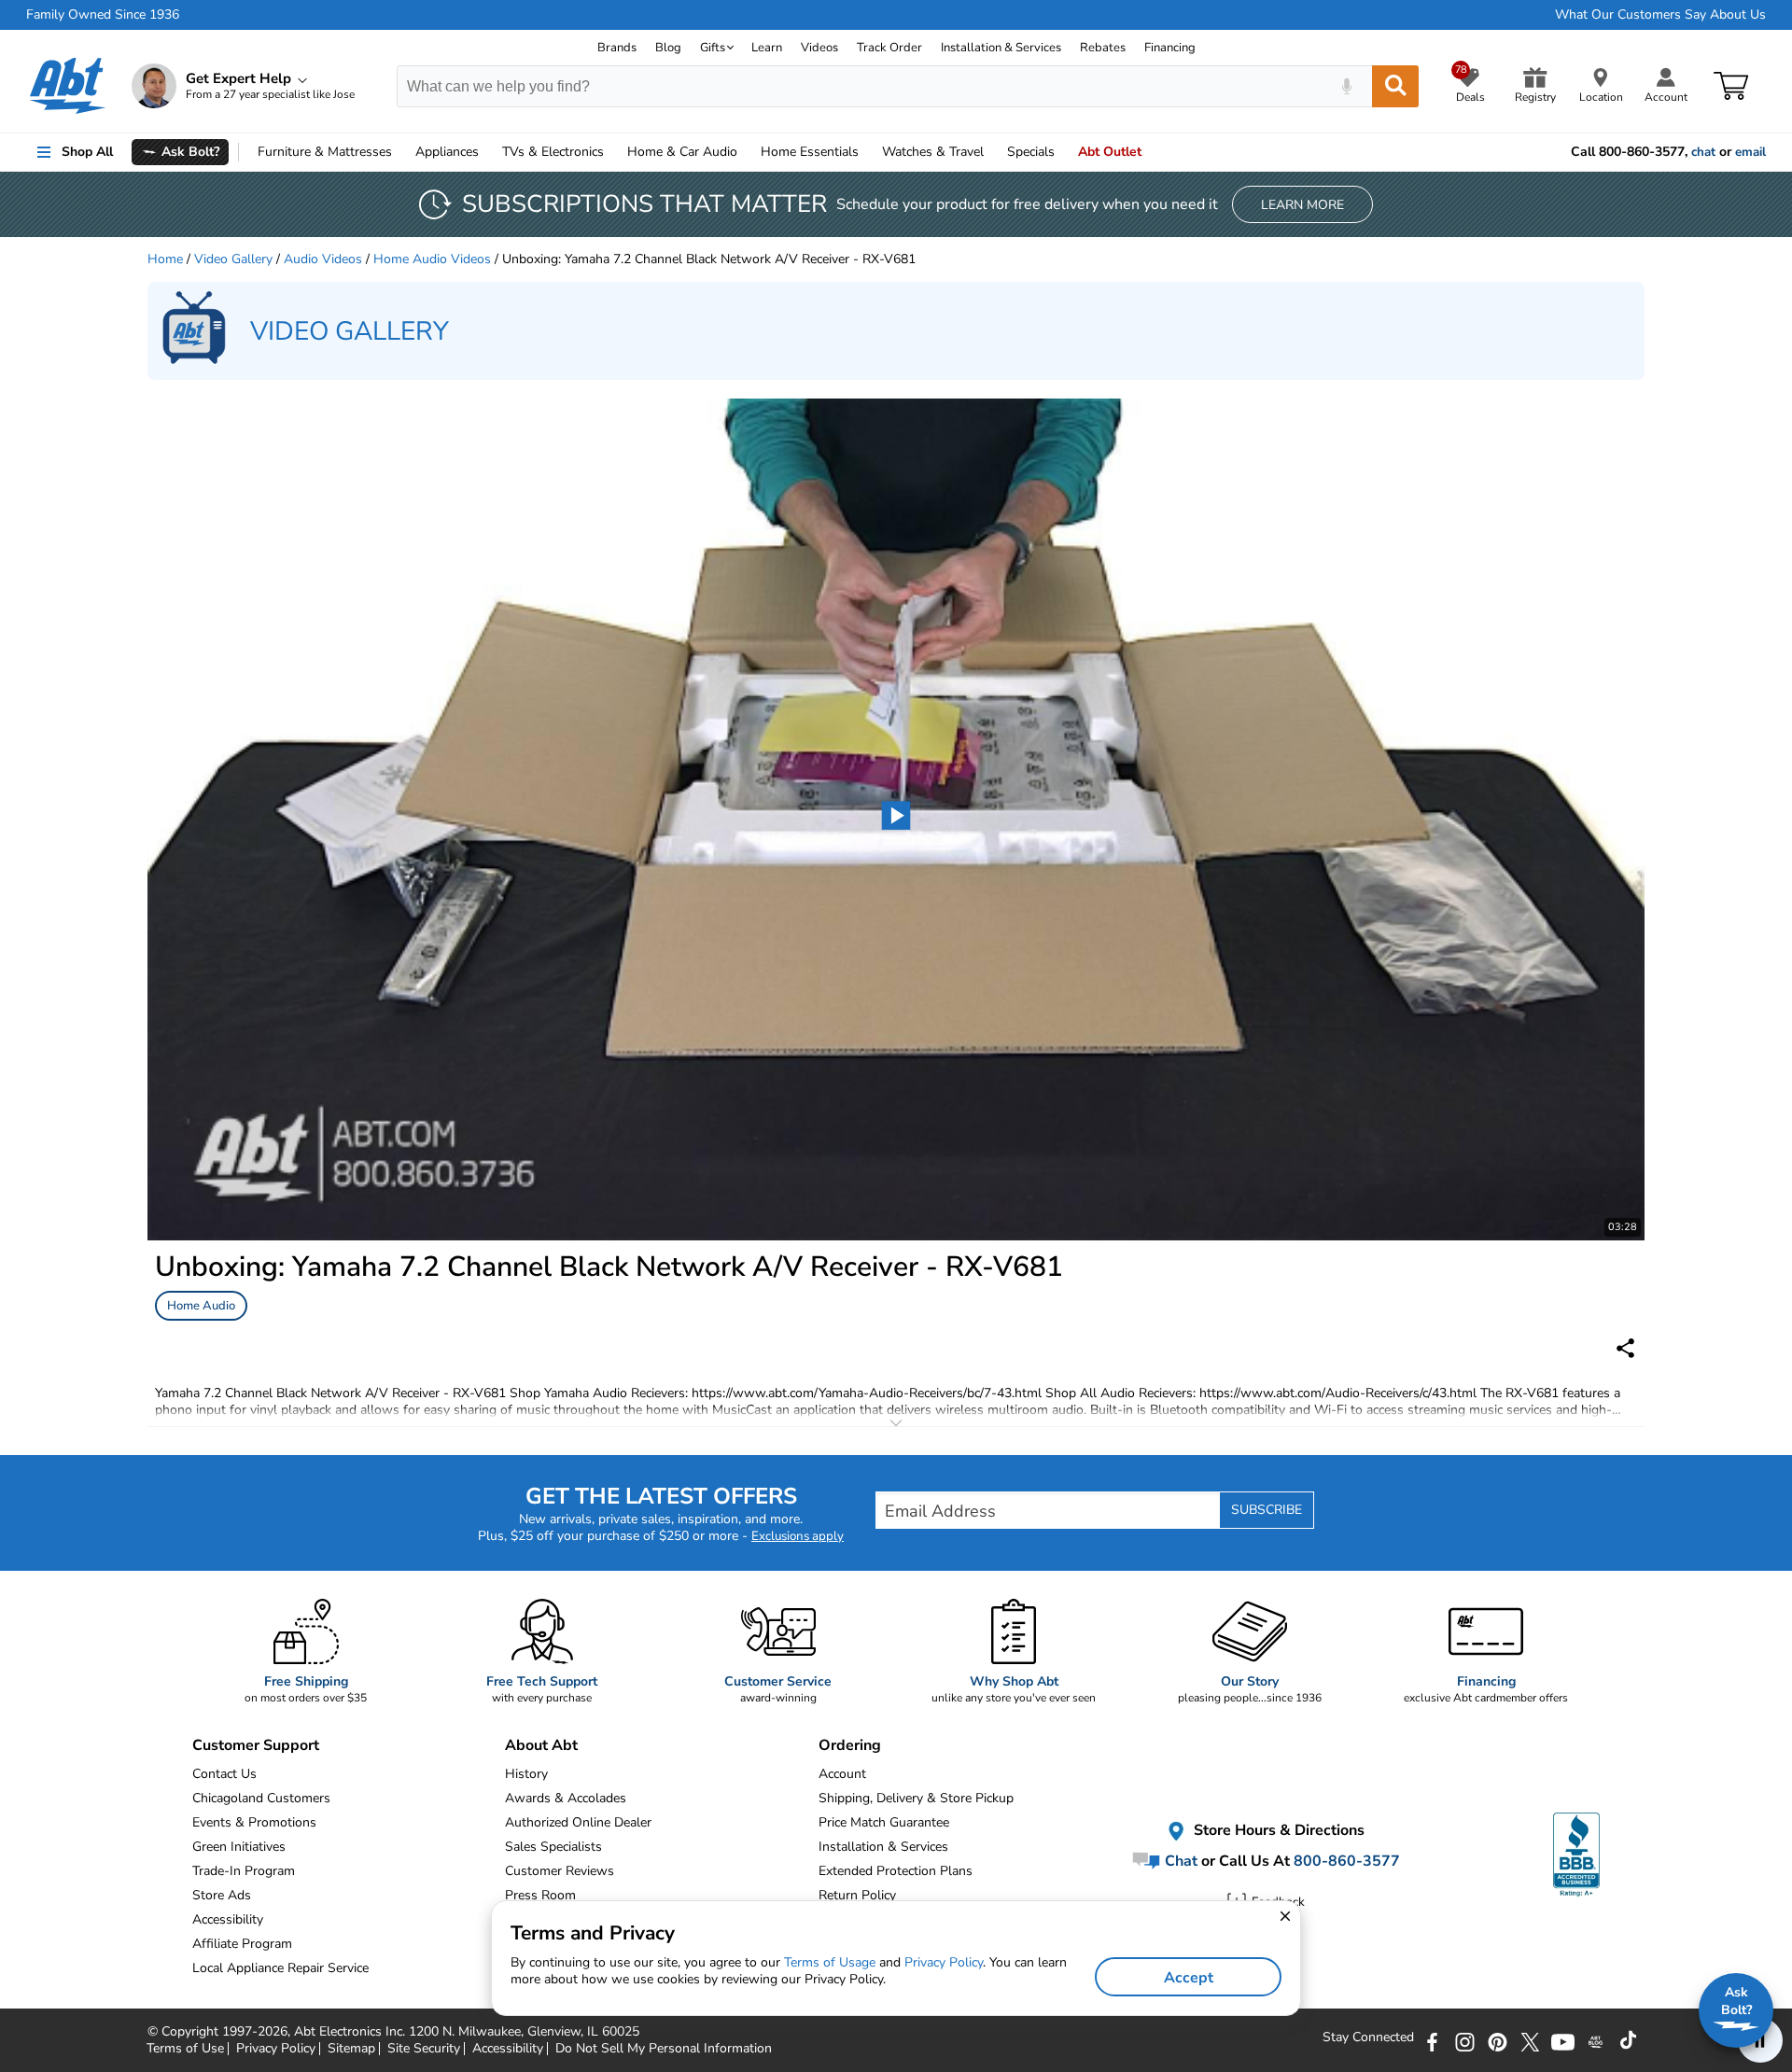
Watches (933, 152)
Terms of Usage (830, 1962)
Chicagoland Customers (261, 1798)
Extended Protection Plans (896, 1871)
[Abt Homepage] (68, 86)
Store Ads (222, 1895)
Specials (1031, 152)
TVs (553, 152)
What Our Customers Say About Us (1660, 15)
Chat (1179, 1861)
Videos (819, 48)
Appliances (447, 152)
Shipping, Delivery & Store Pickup (916, 1798)
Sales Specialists (553, 1847)
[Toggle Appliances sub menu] (487, 152)
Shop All (87, 152)
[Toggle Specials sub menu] (1063, 152)
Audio (682, 152)
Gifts (713, 48)
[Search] (1395, 86)
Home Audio (201, 1306)
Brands (617, 48)
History (526, 1774)
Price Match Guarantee (884, 1822)
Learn (767, 48)
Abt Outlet (1110, 152)
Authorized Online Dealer (578, 1822)
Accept (1189, 1978)
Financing (1170, 48)
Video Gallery (233, 259)
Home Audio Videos (432, 259)
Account (842, 1774)
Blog (668, 48)
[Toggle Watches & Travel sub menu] (992, 152)
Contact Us (224, 1774)
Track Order (889, 48)
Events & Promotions (254, 1822)
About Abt (541, 1745)
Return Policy (857, 1895)
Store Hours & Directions (1277, 1831)
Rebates (1103, 48)
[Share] (1625, 1348)
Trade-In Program (244, 1871)
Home (810, 152)
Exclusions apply (798, 1536)
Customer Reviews (560, 1871)
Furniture (325, 152)
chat (1703, 152)
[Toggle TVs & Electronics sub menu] (612, 152)
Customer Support (256, 1745)
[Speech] (1346, 86)
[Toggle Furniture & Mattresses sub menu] (400, 152)
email (1750, 152)
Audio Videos (323, 259)
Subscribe (1267, 1510)
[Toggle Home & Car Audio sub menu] (746, 152)
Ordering (850, 1745)
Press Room (540, 1895)
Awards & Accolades (566, 1798)
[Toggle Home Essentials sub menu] (867, 152)
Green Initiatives (239, 1847)
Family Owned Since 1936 (103, 15)
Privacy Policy (944, 1962)
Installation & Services (1001, 48)
